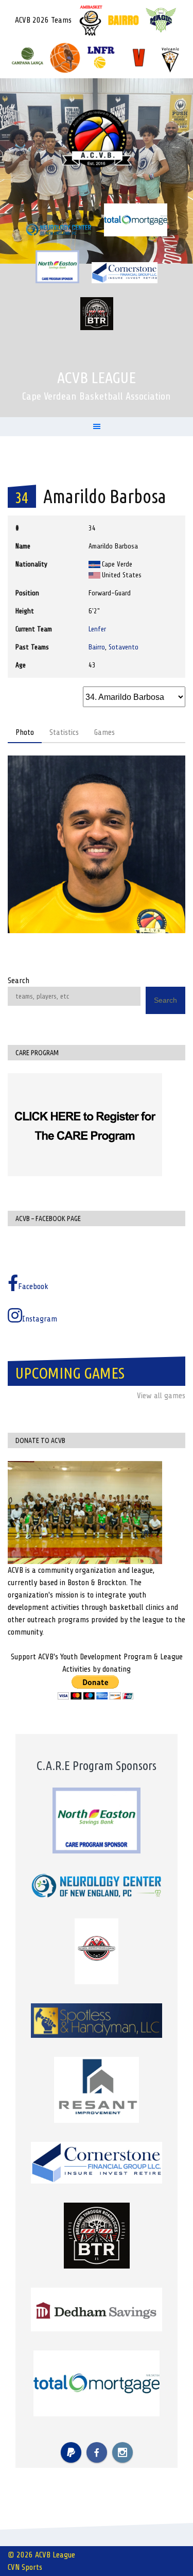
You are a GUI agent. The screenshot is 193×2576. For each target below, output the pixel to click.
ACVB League (97, 377)
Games (104, 732)
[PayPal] (71, 2452)
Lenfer (97, 629)
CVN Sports (25, 2567)
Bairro (97, 647)
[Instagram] (122, 2452)
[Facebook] (97, 2452)
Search (19, 981)
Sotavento (124, 647)
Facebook (33, 1286)
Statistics (64, 732)
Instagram (40, 1319)
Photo (25, 732)
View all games (161, 1396)
